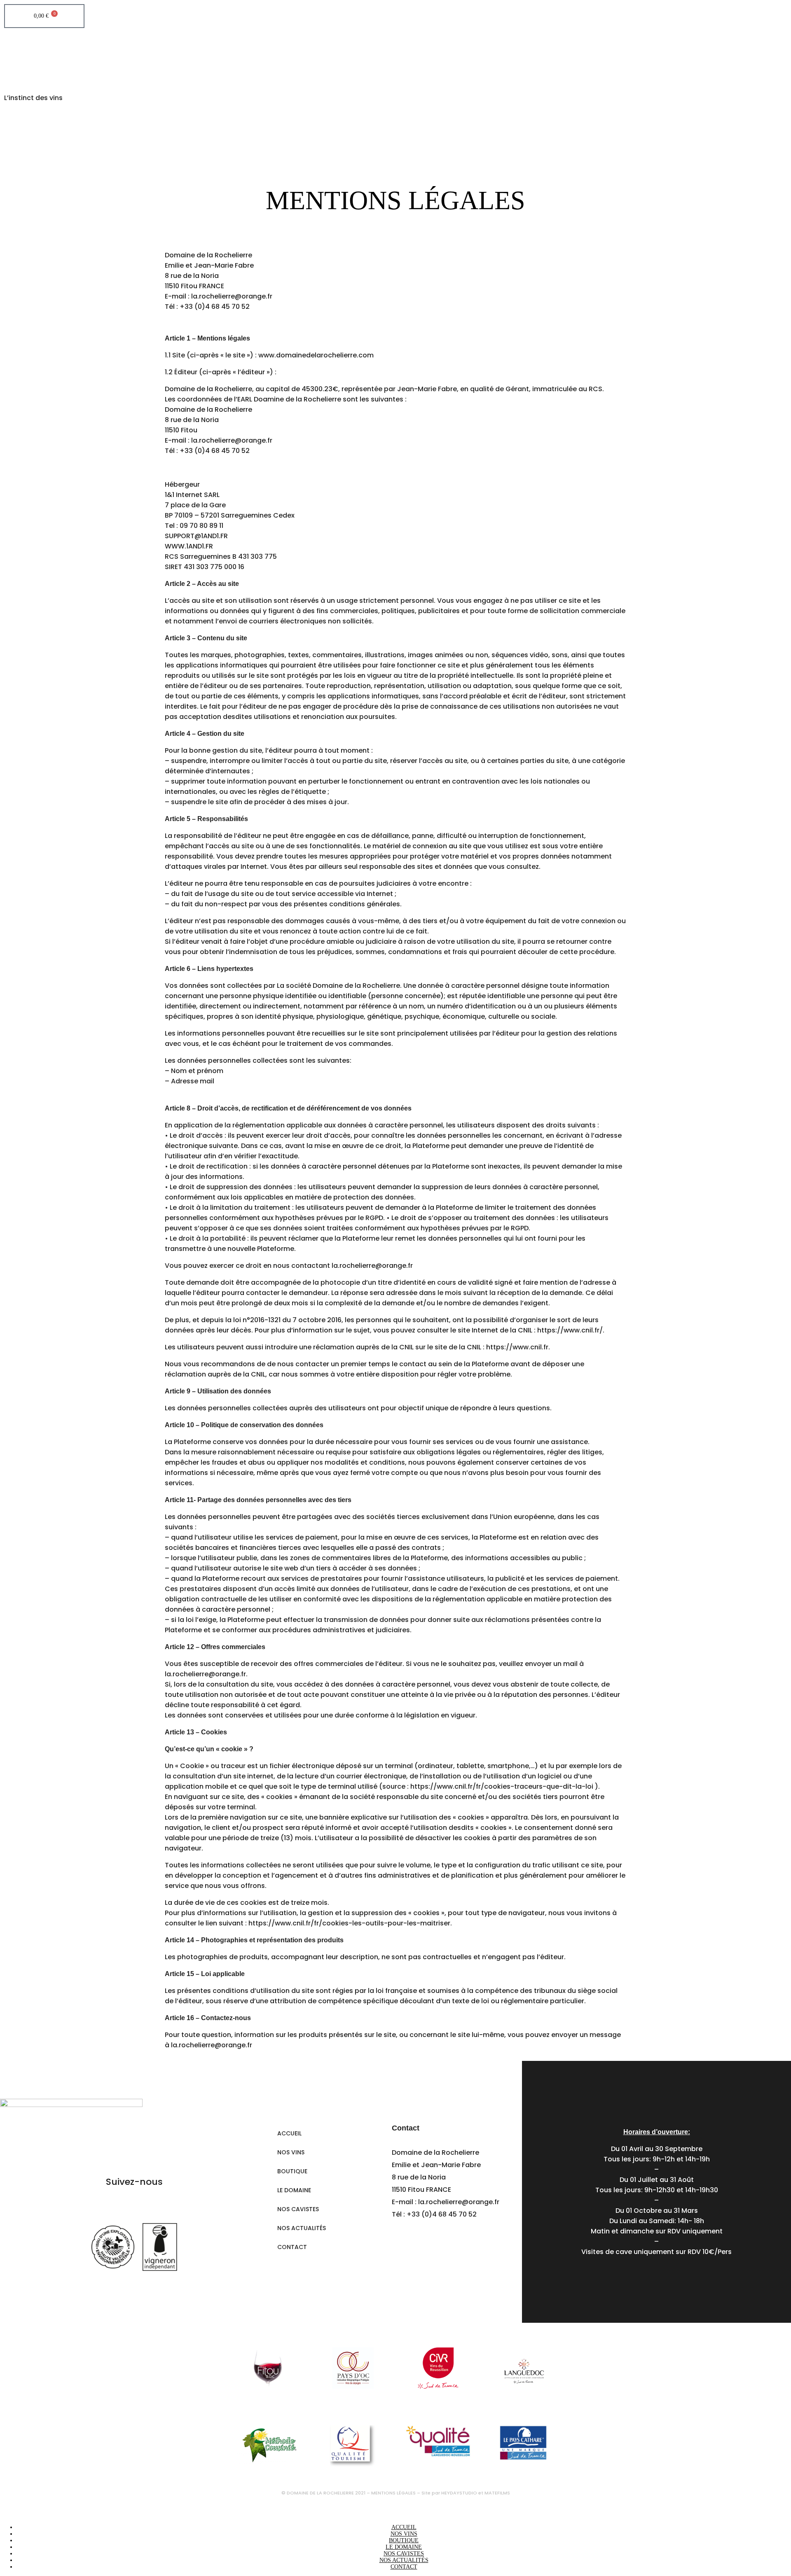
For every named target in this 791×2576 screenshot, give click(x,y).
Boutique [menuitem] (404, 2540)
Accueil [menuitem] (404, 2527)
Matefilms (497, 2493)
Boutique (292, 2171)
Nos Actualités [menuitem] (404, 2560)
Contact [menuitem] (404, 2567)
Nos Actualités (302, 2228)
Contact (292, 2247)
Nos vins (291, 2152)
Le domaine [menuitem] (404, 2547)
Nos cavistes (298, 2209)
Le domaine (294, 2190)
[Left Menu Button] (8, 2508)
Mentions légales (393, 2493)
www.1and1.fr (189, 546)
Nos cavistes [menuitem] (404, 2554)
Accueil (289, 2133)
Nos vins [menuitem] (404, 2534)
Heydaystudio (459, 2493)
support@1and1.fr (196, 536)
